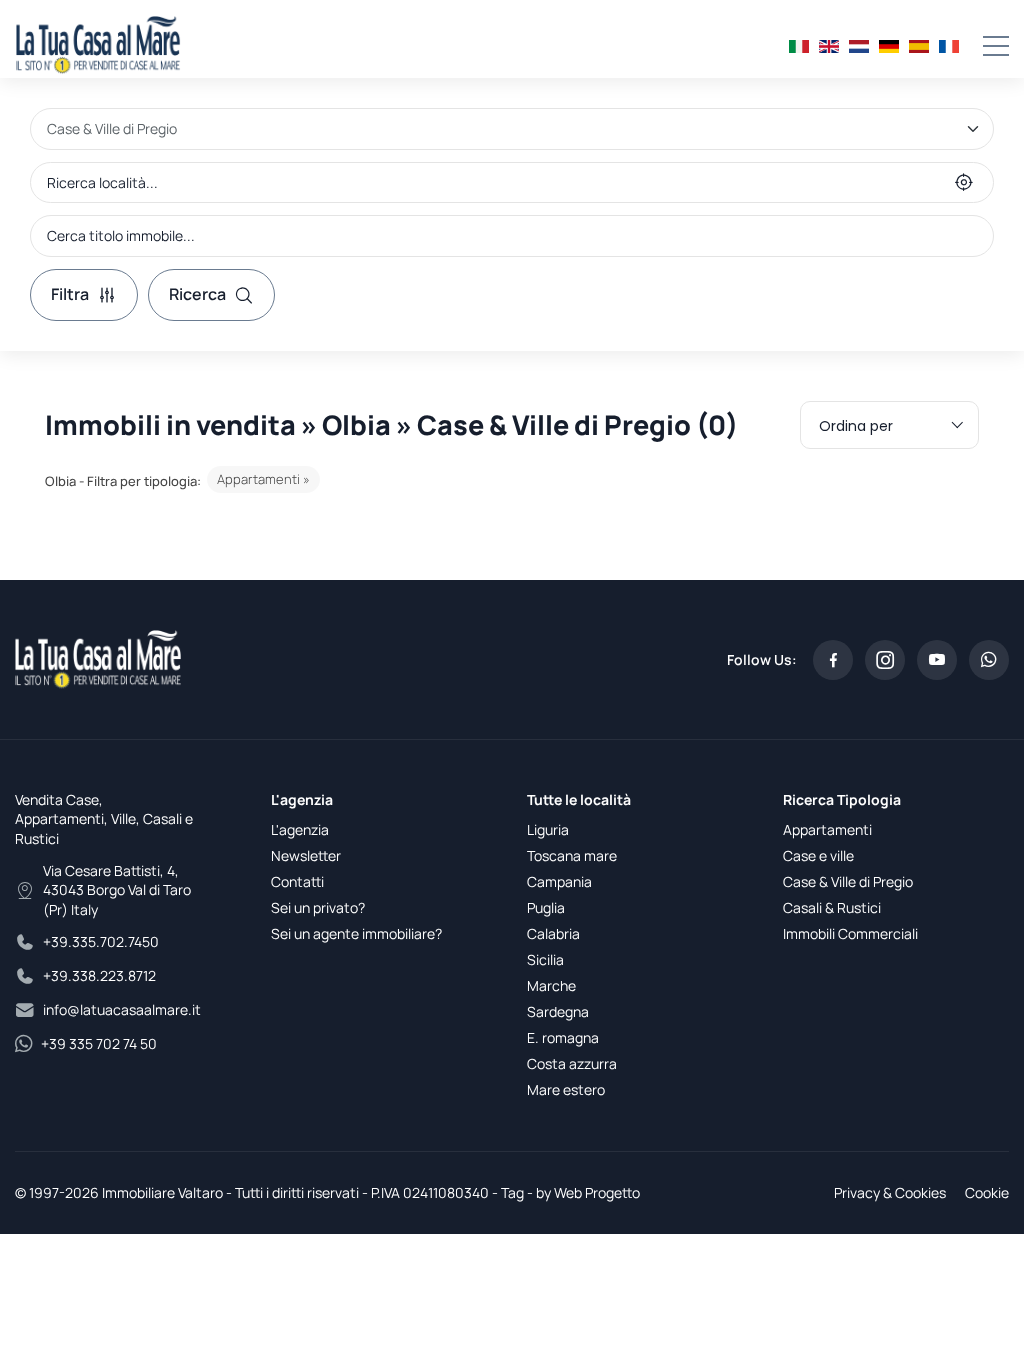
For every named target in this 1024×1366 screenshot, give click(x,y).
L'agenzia (300, 829)
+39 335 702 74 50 (99, 1043)
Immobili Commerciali (850, 933)
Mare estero (566, 1089)
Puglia (546, 907)
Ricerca (197, 294)
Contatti (297, 881)
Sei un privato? (318, 907)
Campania (559, 881)
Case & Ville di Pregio (848, 881)
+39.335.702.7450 (101, 941)
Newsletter (306, 855)
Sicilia (545, 959)
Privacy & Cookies (890, 1192)
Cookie (987, 1192)
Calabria (553, 933)
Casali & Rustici (832, 907)
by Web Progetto (588, 1192)
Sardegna (558, 1011)
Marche (551, 985)
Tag (512, 1192)
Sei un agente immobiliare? (356, 933)
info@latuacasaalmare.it (122, 1009)
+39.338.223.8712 (99, 975)
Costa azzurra (572, 1063)
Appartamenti (827, 829)
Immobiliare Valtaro (162, 1192)
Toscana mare (572, 855)
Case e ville (818, 855)
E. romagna (563, 1037)
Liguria (548, 829)
